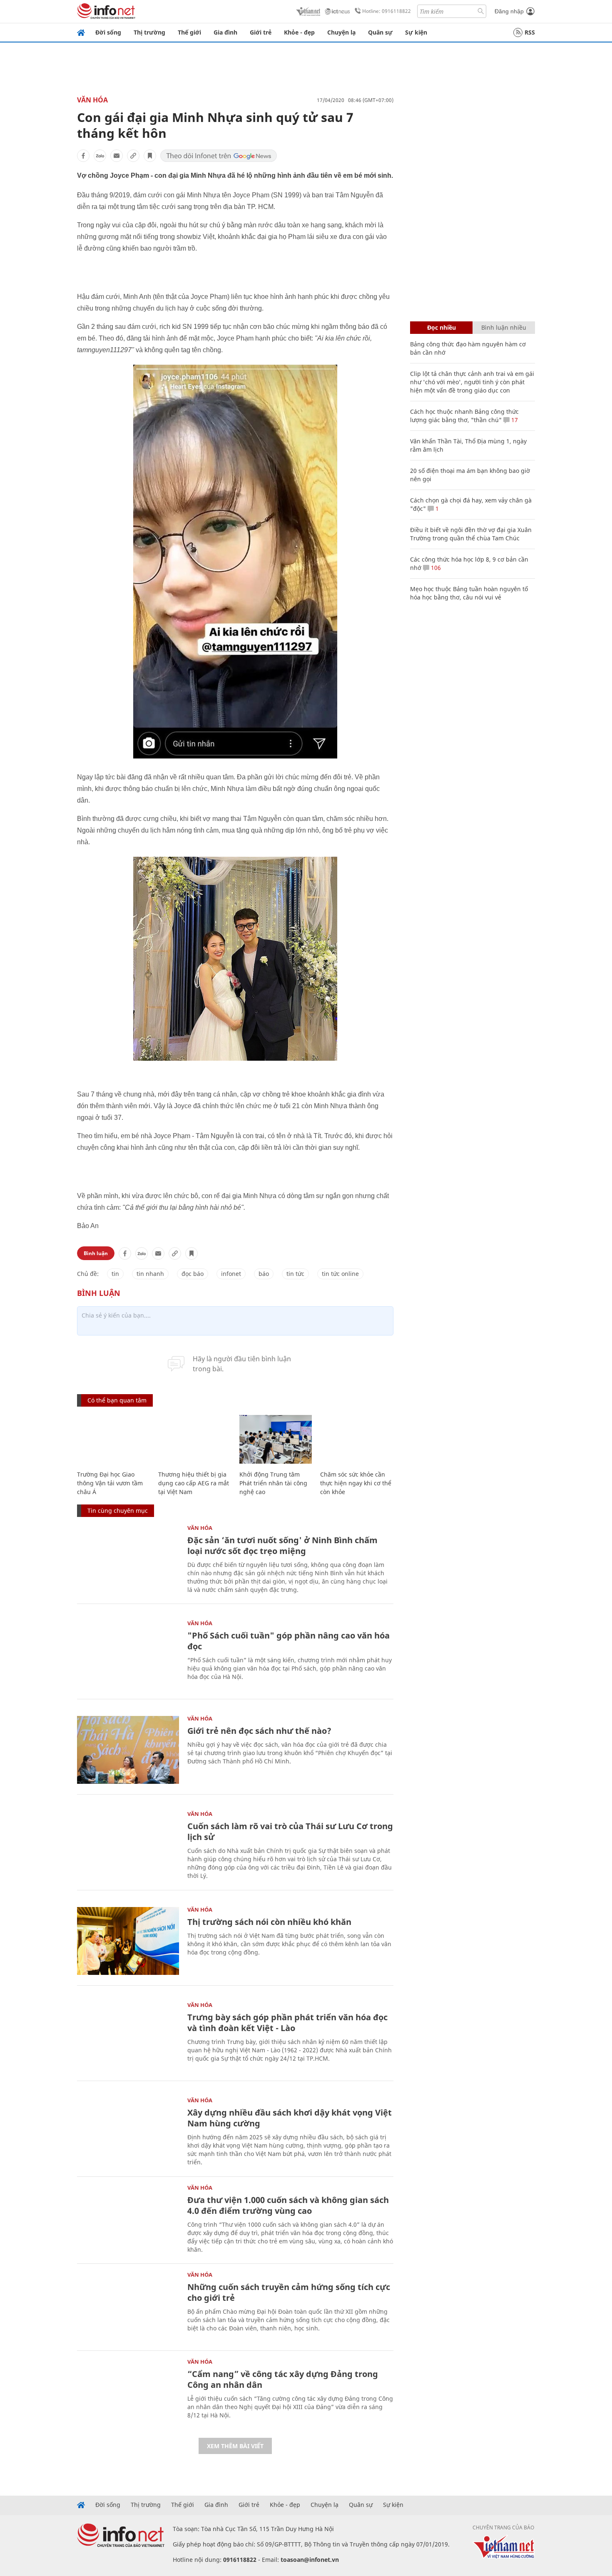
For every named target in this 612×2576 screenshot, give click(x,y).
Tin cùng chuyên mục (118, 1511)
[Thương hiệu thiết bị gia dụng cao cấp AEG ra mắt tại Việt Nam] (195, 1439)
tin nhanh (150, 1274)
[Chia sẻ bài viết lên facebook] (83, 156)
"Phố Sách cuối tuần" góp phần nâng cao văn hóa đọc (289, 1641)
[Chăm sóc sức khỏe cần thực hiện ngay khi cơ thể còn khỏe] (357, 1439)
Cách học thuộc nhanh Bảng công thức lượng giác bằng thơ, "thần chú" (464, 416)
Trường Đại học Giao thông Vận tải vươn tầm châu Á (110, 1483)
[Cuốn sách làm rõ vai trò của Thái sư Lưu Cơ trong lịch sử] (128, 1845)
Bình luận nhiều (504, 327)
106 (435, 568)
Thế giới (189, 32)
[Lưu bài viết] (150, 156)
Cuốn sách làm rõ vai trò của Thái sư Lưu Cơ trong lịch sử (290, 1831)
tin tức (295, 1274)
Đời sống (108, 32)
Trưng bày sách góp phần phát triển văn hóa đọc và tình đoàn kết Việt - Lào (287, 2023)
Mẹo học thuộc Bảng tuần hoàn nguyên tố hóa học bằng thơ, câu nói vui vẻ (469, 593)
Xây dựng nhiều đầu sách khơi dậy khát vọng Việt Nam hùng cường (290, 2118)
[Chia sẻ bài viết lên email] (117, 156)
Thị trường (149, 32)
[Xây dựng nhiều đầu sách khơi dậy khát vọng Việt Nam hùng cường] (128, 2132)
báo (264, 1274)
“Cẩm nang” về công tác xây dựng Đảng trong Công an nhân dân (283, 2379)
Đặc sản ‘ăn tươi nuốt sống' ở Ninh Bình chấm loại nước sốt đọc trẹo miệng (282, 1545)
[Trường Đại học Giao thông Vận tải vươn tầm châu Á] (113, 1439)
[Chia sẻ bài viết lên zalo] (100, 156)
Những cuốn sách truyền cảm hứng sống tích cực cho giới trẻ (289, 2292)
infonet (231, 1274)
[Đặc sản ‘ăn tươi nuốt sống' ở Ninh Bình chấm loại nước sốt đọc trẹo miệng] (128, 1559)
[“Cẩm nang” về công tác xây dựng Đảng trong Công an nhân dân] (128, 2393)
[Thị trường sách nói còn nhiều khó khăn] (128, 1941)
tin (115, 1274)
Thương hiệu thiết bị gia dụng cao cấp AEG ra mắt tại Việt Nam (194, 1483)
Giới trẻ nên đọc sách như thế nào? (259, 1731)
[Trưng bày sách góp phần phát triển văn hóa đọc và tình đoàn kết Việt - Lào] (128, 2036)
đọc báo (193, 1274)
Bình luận (96, 1253)
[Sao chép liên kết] (133, 156)
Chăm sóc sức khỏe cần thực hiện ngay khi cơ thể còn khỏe (356, 1483)
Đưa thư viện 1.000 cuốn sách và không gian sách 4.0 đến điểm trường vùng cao (288, 2205)
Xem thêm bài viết (235, 2446)
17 (514, 420)
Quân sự (380, 32)
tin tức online (340, 1274)
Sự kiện (416, 32)
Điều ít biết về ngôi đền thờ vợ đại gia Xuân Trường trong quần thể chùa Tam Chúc (471, 534)
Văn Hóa (92, 100)
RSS (530, 32)
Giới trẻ (261, 32)
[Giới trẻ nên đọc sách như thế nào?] (128, 1750)
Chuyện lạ (341, 32)
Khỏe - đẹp (299, 32)
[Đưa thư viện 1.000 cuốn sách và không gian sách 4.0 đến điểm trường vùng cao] (128, 2219)
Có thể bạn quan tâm (117, 1400)
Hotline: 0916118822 (387, 11)
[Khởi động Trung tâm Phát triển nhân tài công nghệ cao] (276, 1439)
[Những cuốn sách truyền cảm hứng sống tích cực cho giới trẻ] (128, 2306)
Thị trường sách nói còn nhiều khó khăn (269, 1922)
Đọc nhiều (442, 327)
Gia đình (225, 32)
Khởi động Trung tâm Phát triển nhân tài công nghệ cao (273, 1483)
